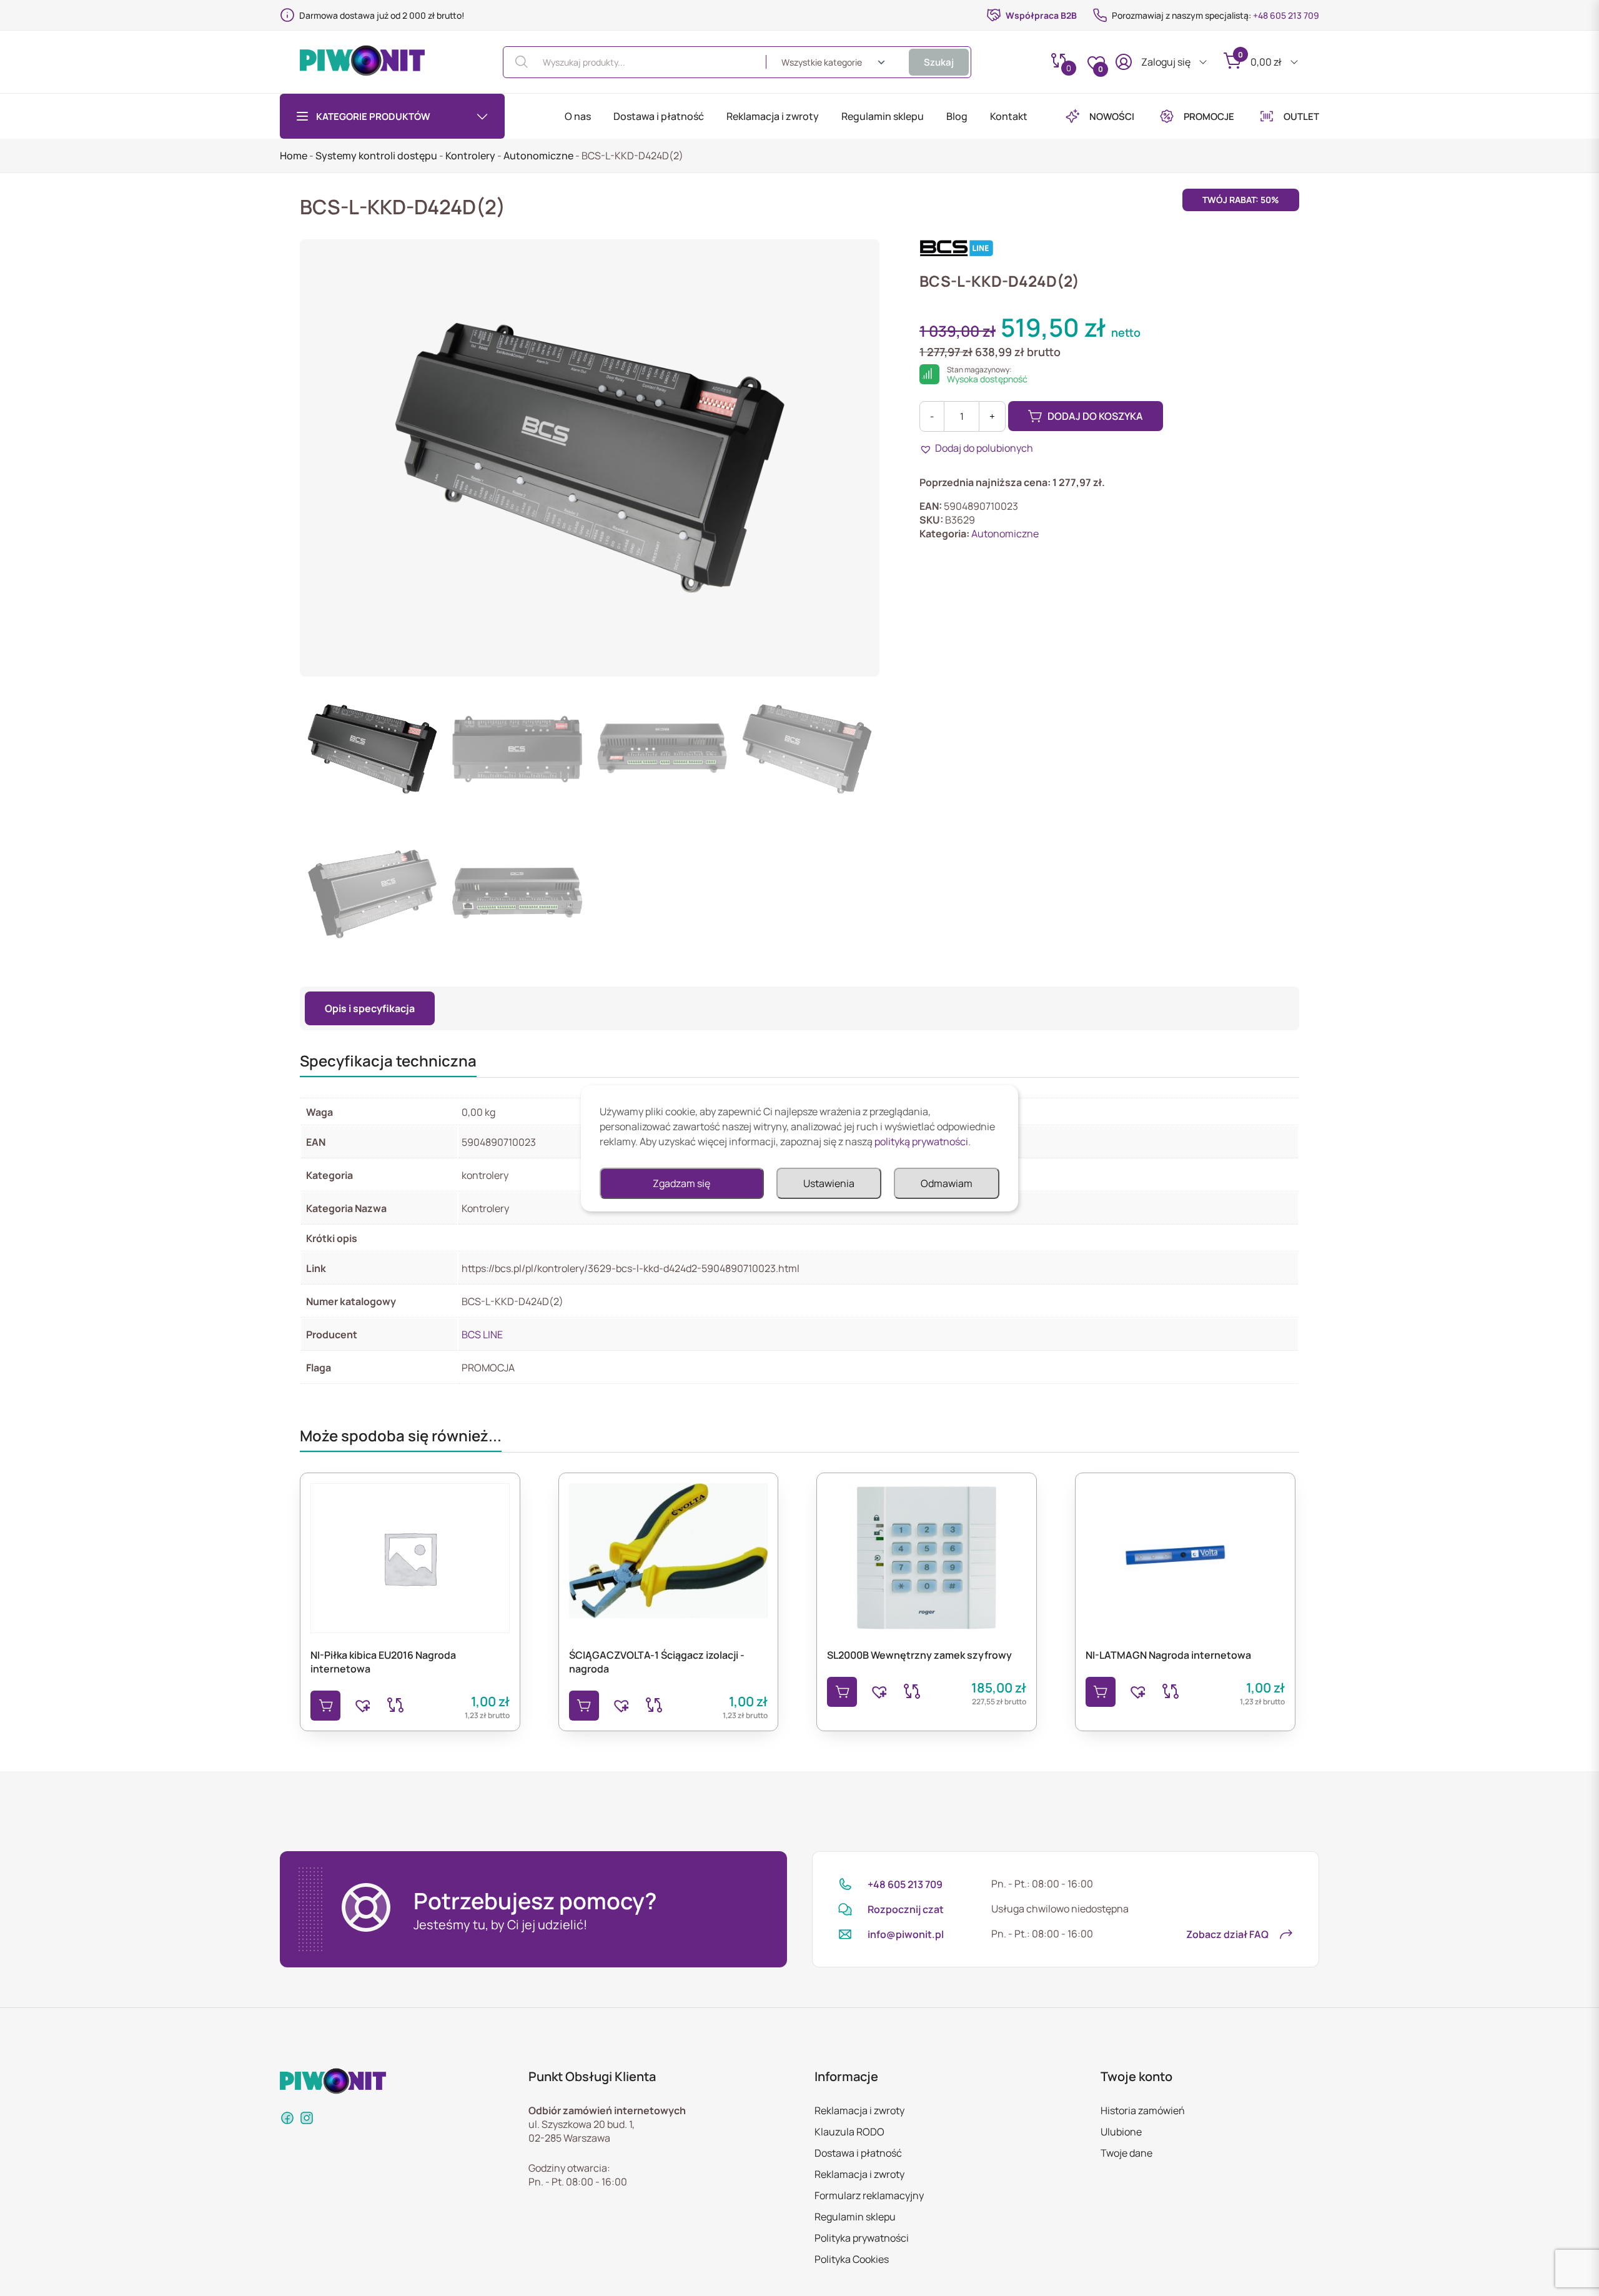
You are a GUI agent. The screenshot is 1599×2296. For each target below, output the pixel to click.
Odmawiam (947, 1183)
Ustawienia (829, 1183)
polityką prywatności (921, 1141)
